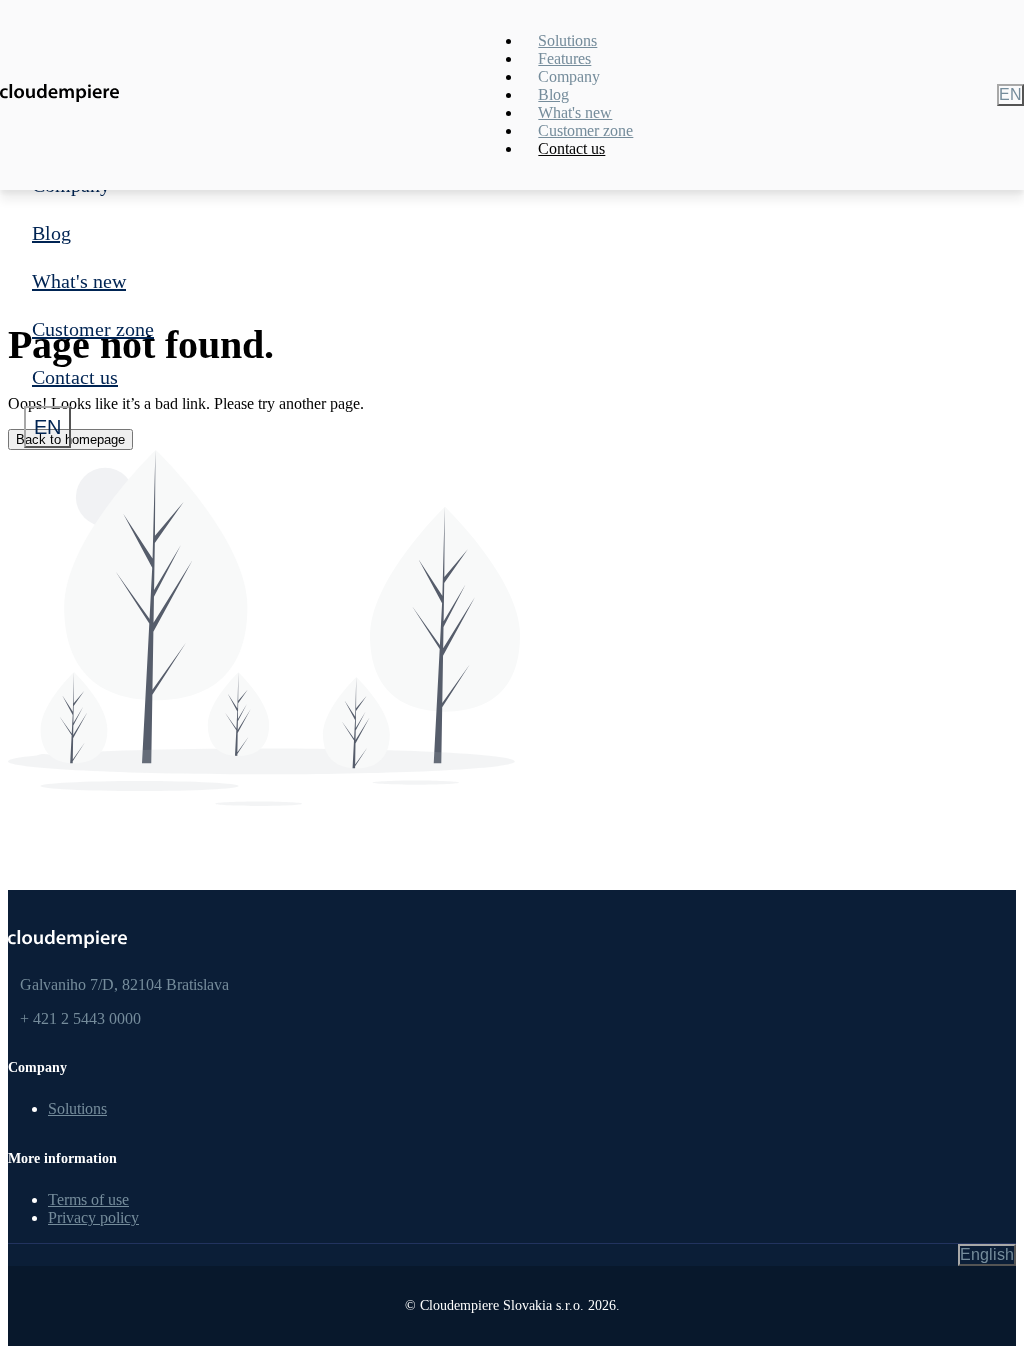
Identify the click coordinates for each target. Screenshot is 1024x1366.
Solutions (567, 40)
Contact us (75, 377)
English (987, 1254)
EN (47, 427)
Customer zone (93, 329)
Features (564, 58)
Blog (51, 233)
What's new (79, 281)
